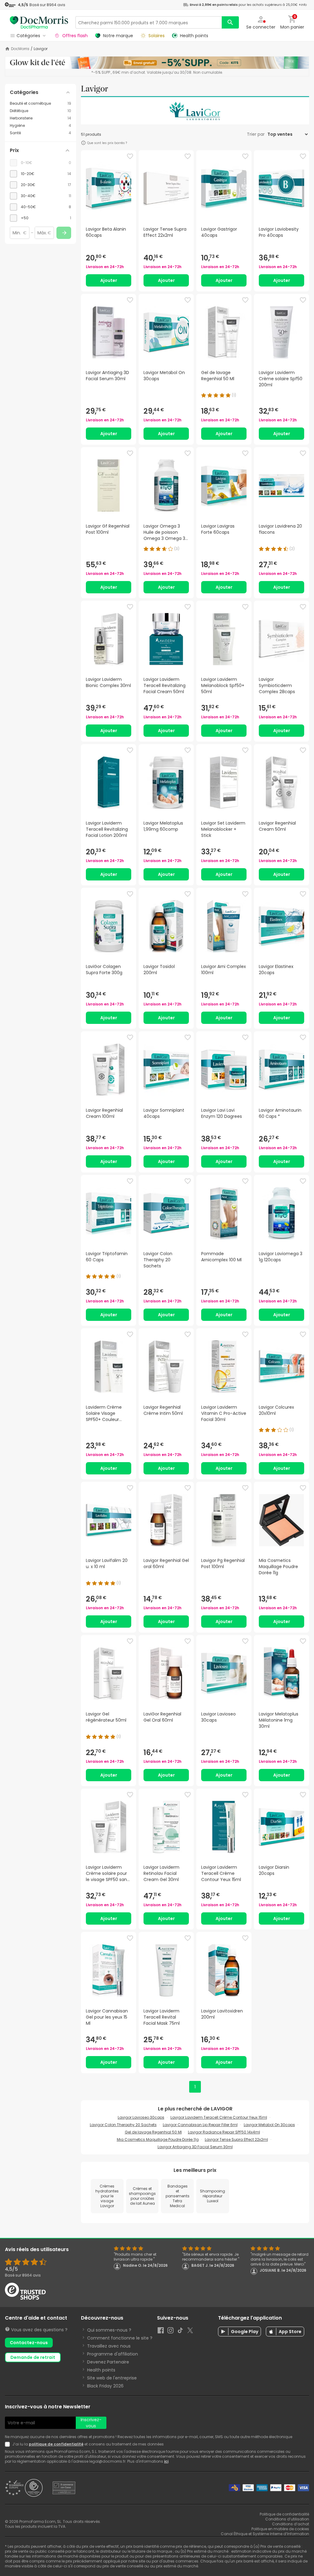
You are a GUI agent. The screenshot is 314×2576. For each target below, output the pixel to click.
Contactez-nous (29, 2343)
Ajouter (109, 280)
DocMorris (20, 49)
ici (166, 2461)
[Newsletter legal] (9, 2444)
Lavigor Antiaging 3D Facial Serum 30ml (195, 2147)
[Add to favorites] (130, 156)
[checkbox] (40, 174)
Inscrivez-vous (91, 2423)
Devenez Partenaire (108, 2362)
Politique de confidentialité (284, 2514)
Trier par (256, 134)
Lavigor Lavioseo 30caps (141, 2117)
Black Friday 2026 (105, 2386)
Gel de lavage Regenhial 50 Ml (153, 2132)
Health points (101, 2370)
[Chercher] (230, 22)
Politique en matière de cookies (280, 2529)
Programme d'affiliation (113, 2354)
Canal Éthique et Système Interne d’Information (265, 2534)
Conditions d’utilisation (287, 2519)
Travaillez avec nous (109, 2346)
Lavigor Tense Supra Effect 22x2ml (236, 2139)
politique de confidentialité (56, 2444)
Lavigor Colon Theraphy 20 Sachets (123, 2125)
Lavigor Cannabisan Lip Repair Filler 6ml (200, 2125)
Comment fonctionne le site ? (120, 2338)
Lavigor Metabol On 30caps (269, 2125)
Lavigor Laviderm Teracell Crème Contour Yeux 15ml (219, 2117)
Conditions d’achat (291, 2524)
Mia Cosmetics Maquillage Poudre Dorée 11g (158, 2139)
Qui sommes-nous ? (109, 2330)
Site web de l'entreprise (112, 2378)
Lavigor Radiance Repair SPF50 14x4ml (224, 2132)
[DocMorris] (39, 22)
